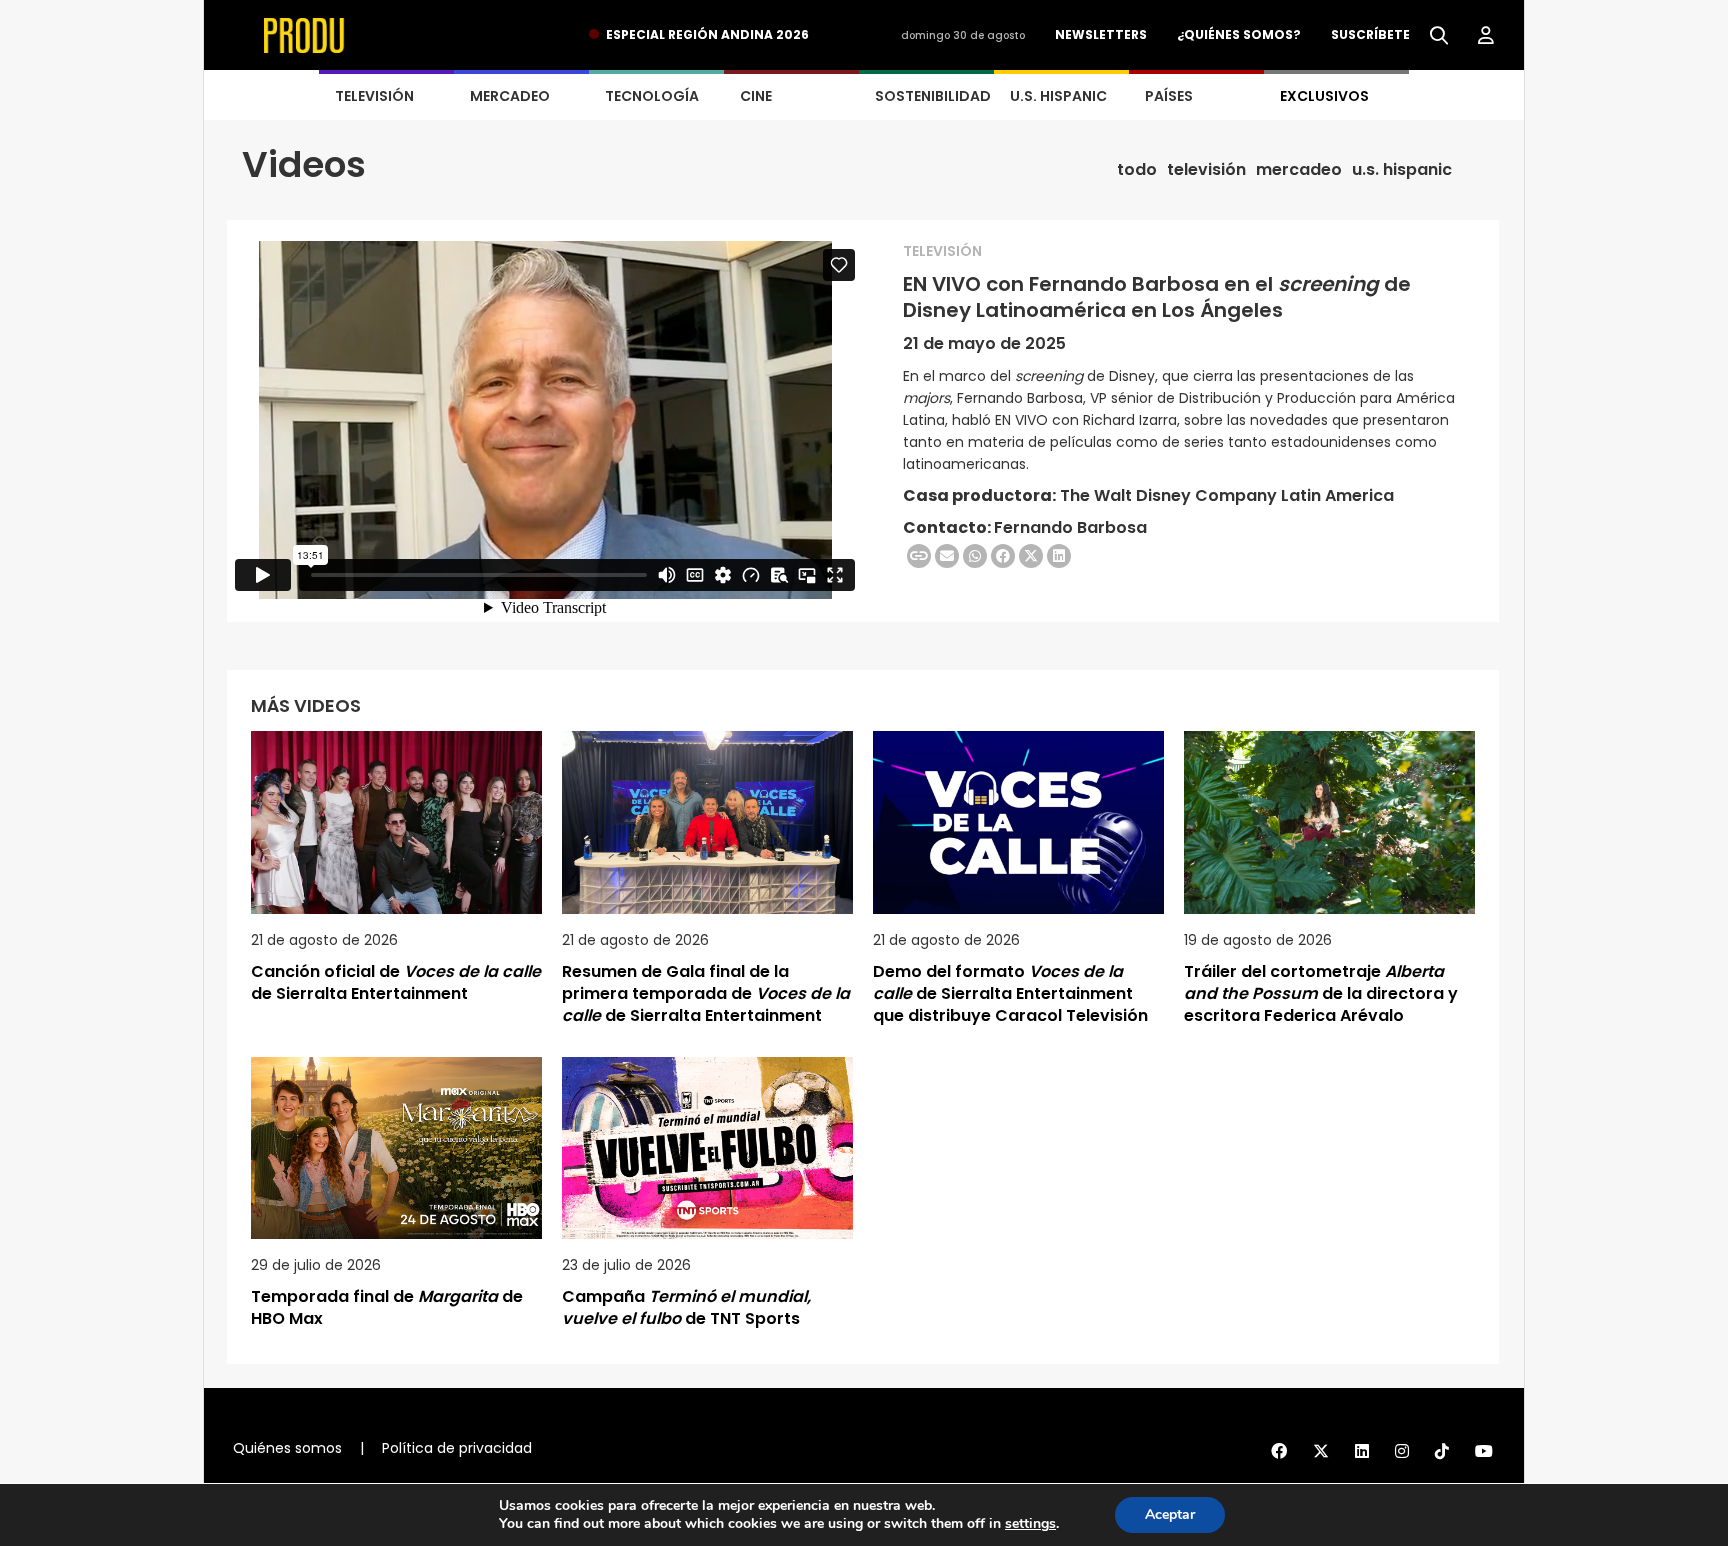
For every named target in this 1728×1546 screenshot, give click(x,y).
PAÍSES (1169, 96)
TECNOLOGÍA (652, 96)
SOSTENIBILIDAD (933, 96)
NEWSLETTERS (1101, 34)
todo (1137, 170)
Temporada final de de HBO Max (387, 1307)
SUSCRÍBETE (1370, 34)
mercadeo (1299, 170)
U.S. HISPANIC (1058, 96)
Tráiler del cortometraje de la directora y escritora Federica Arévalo (1321, 993)
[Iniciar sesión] (1486, 36)
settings (1030, 1524)
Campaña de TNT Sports (686, 1307)
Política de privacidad (457, 1448)
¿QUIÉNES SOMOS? (1239, 34)
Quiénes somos (287, 1448)
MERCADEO (510, 96)
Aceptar (1170, 1514)
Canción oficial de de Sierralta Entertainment (396, 982)
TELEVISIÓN (374, 96)
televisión (1206, 170)
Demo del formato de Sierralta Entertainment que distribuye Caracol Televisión (1010, 993)
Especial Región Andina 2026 (707, 34)
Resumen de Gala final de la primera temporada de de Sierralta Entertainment (706, 993)
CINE (756, 96)
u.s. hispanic (1402, 170)
